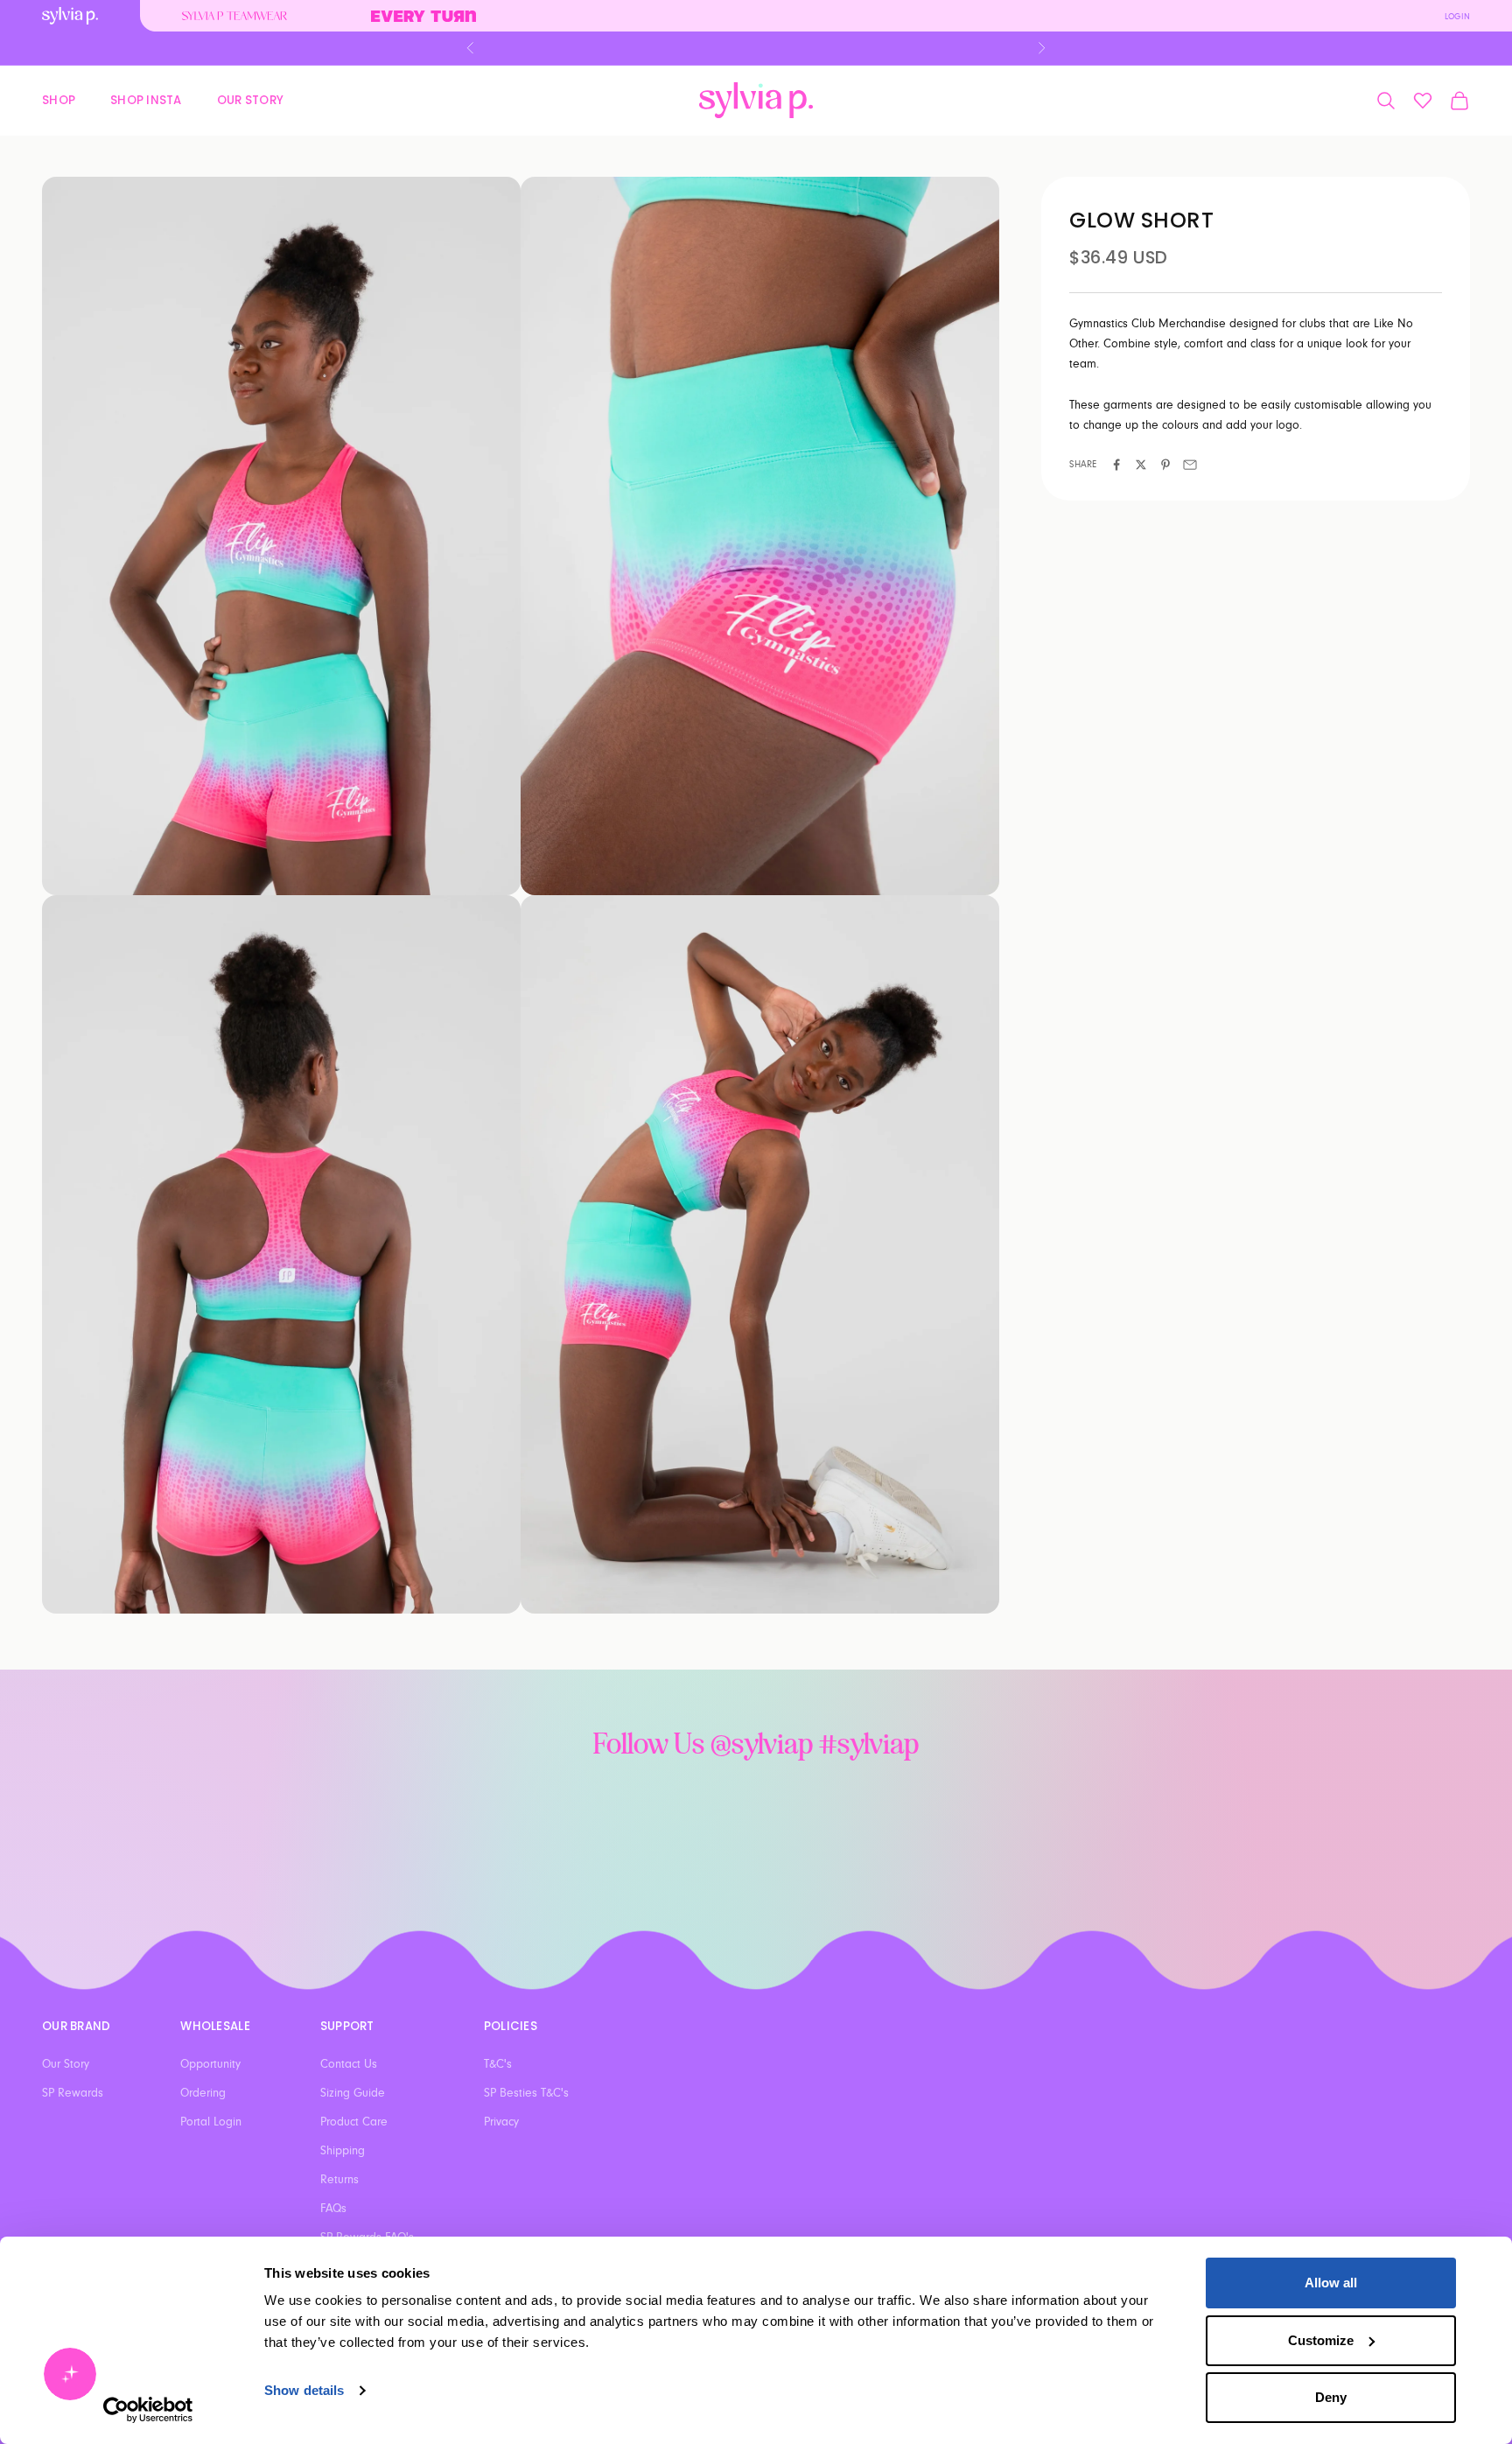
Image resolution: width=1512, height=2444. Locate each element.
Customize (1321, 2340)
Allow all (1331, 2283)
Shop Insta (146, 99)
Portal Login (211, 2122)
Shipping (343, 2151)
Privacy (501, 2122)
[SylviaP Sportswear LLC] (756, 100)
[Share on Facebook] (1116, 465)
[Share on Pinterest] (1165, 465)
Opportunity (210, 2064)
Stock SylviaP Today (756, 48)
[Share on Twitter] (1141, 465)
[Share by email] (1190, 465)
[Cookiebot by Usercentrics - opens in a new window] (148, 2410)
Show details (304, 2390)
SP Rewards (73, 2093)
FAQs (333, 2209)
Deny (1331, 2397)
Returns (339, 2180)
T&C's (498, 2064)
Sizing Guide (353, 2093)
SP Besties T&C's (526, 2093)
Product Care (354, 2122)
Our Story (250, 99)
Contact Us (349, 2064)
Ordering (203, 2093)
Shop (59, 99)
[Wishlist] (1423, 101)
